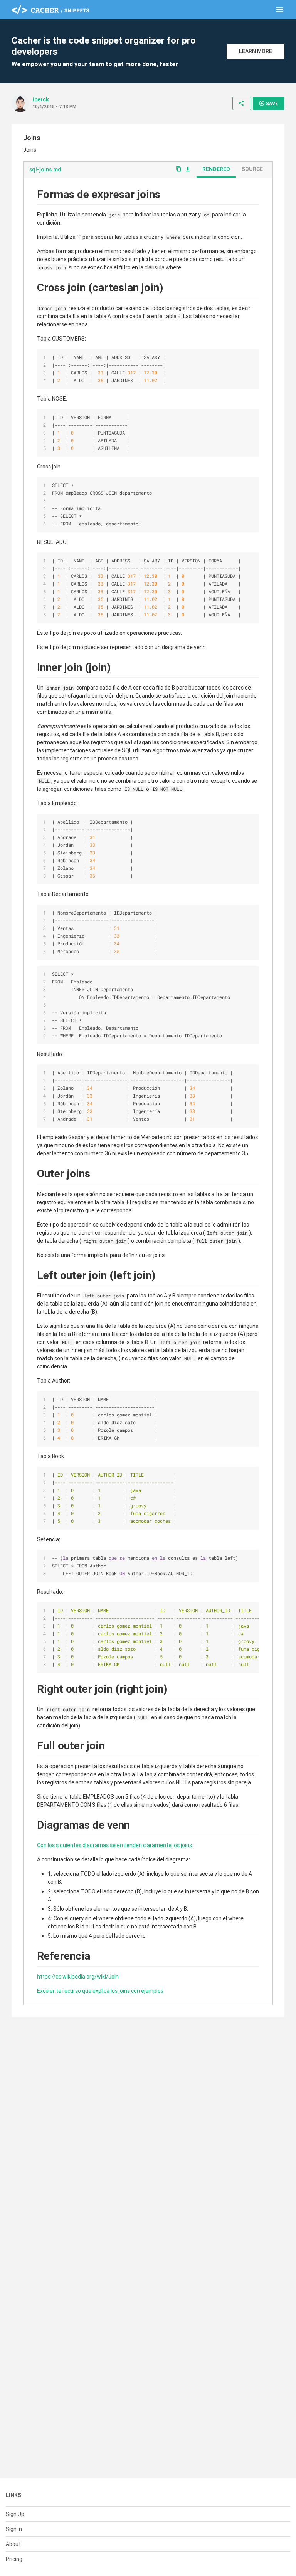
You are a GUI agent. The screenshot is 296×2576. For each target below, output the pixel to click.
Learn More (256, 51)
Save (268, 103)
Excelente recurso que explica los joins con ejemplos (100, 1991)
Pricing (14, 2559)
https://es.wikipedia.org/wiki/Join (78, 1977)
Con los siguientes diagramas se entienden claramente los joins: (115, 1845)
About (13, 2544)
